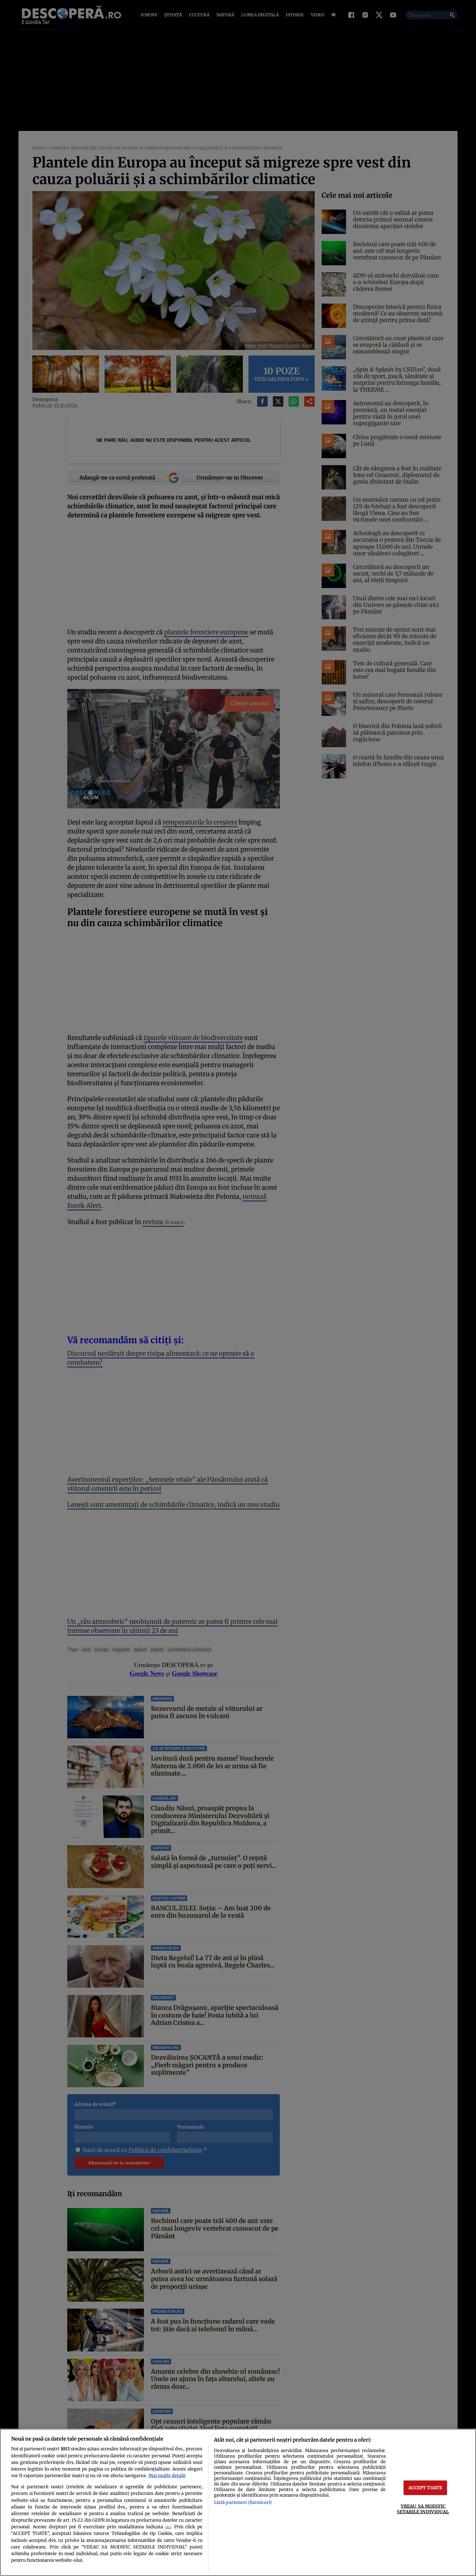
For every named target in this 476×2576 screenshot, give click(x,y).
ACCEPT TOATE (425, 2488)
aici (168, 2527)
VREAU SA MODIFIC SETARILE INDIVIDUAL (423, 2509)
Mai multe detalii (167, 2475)
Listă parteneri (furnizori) (243, 2502)
